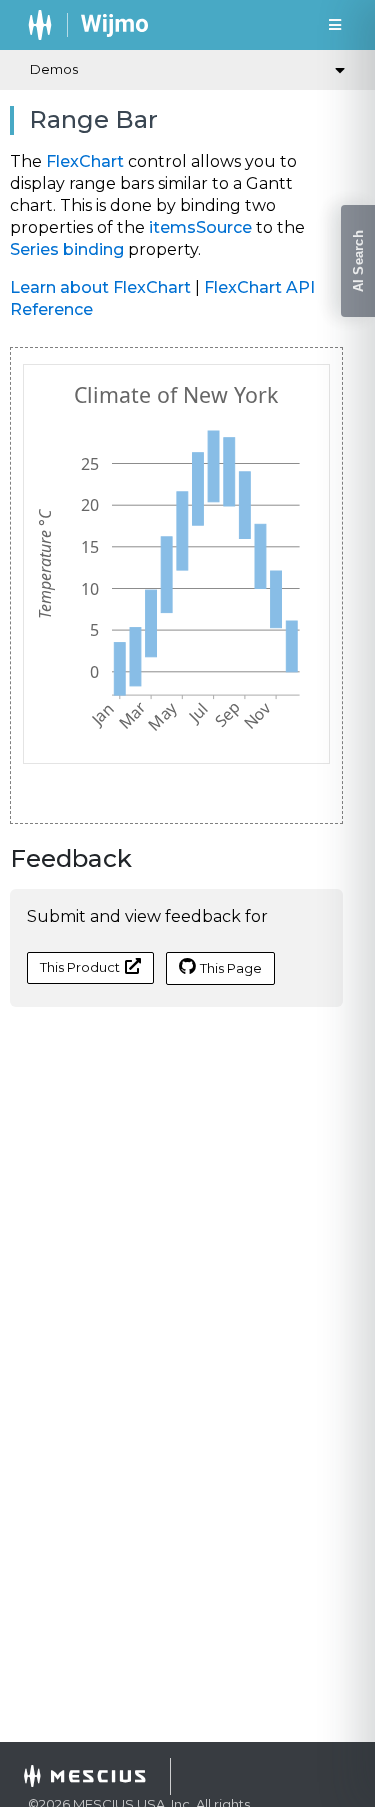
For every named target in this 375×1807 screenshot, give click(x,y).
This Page (231, 968)
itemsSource (200, 227)
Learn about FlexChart (100, 287)
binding (93, 249)
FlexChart (85, 161)
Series (34, 249)
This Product (80, 967)
